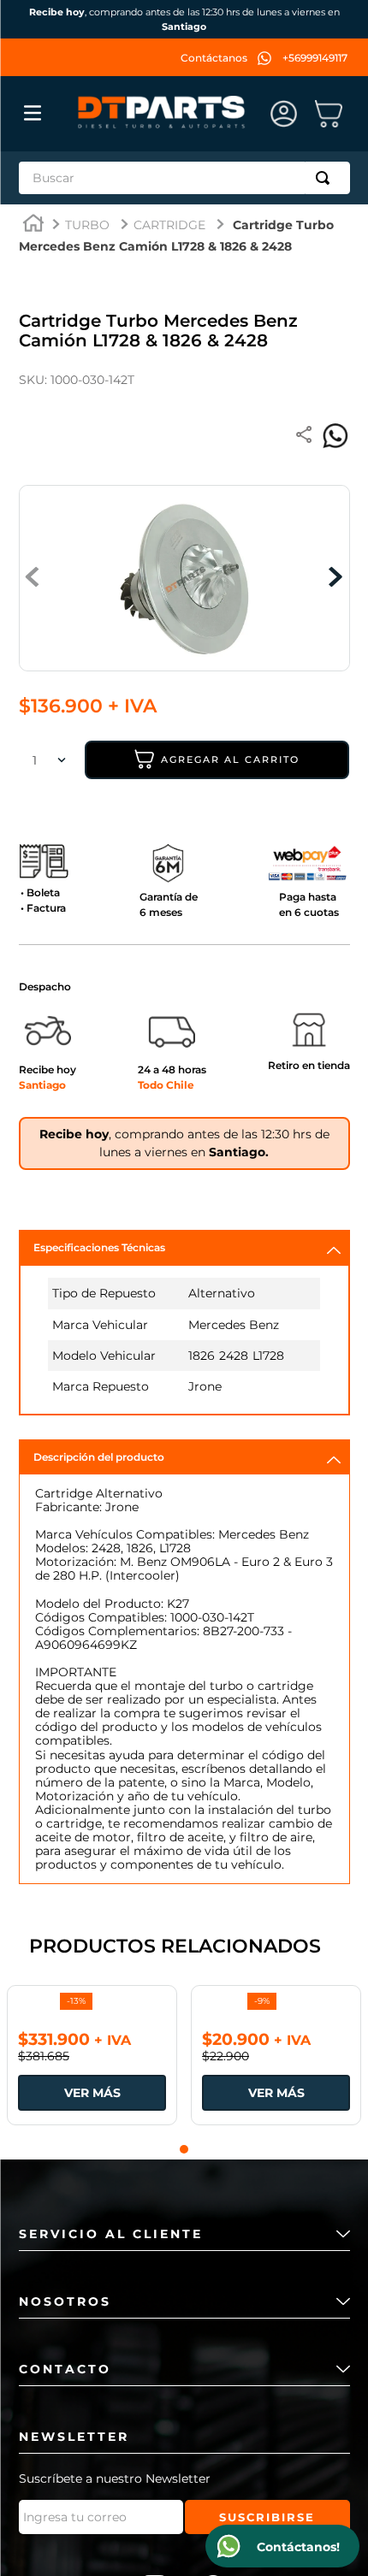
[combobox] (184, 178)
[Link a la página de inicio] (33, 225)
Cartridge (169, 225)
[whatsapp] (335, 436)
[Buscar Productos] (326, 178)
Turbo (87, 225)
